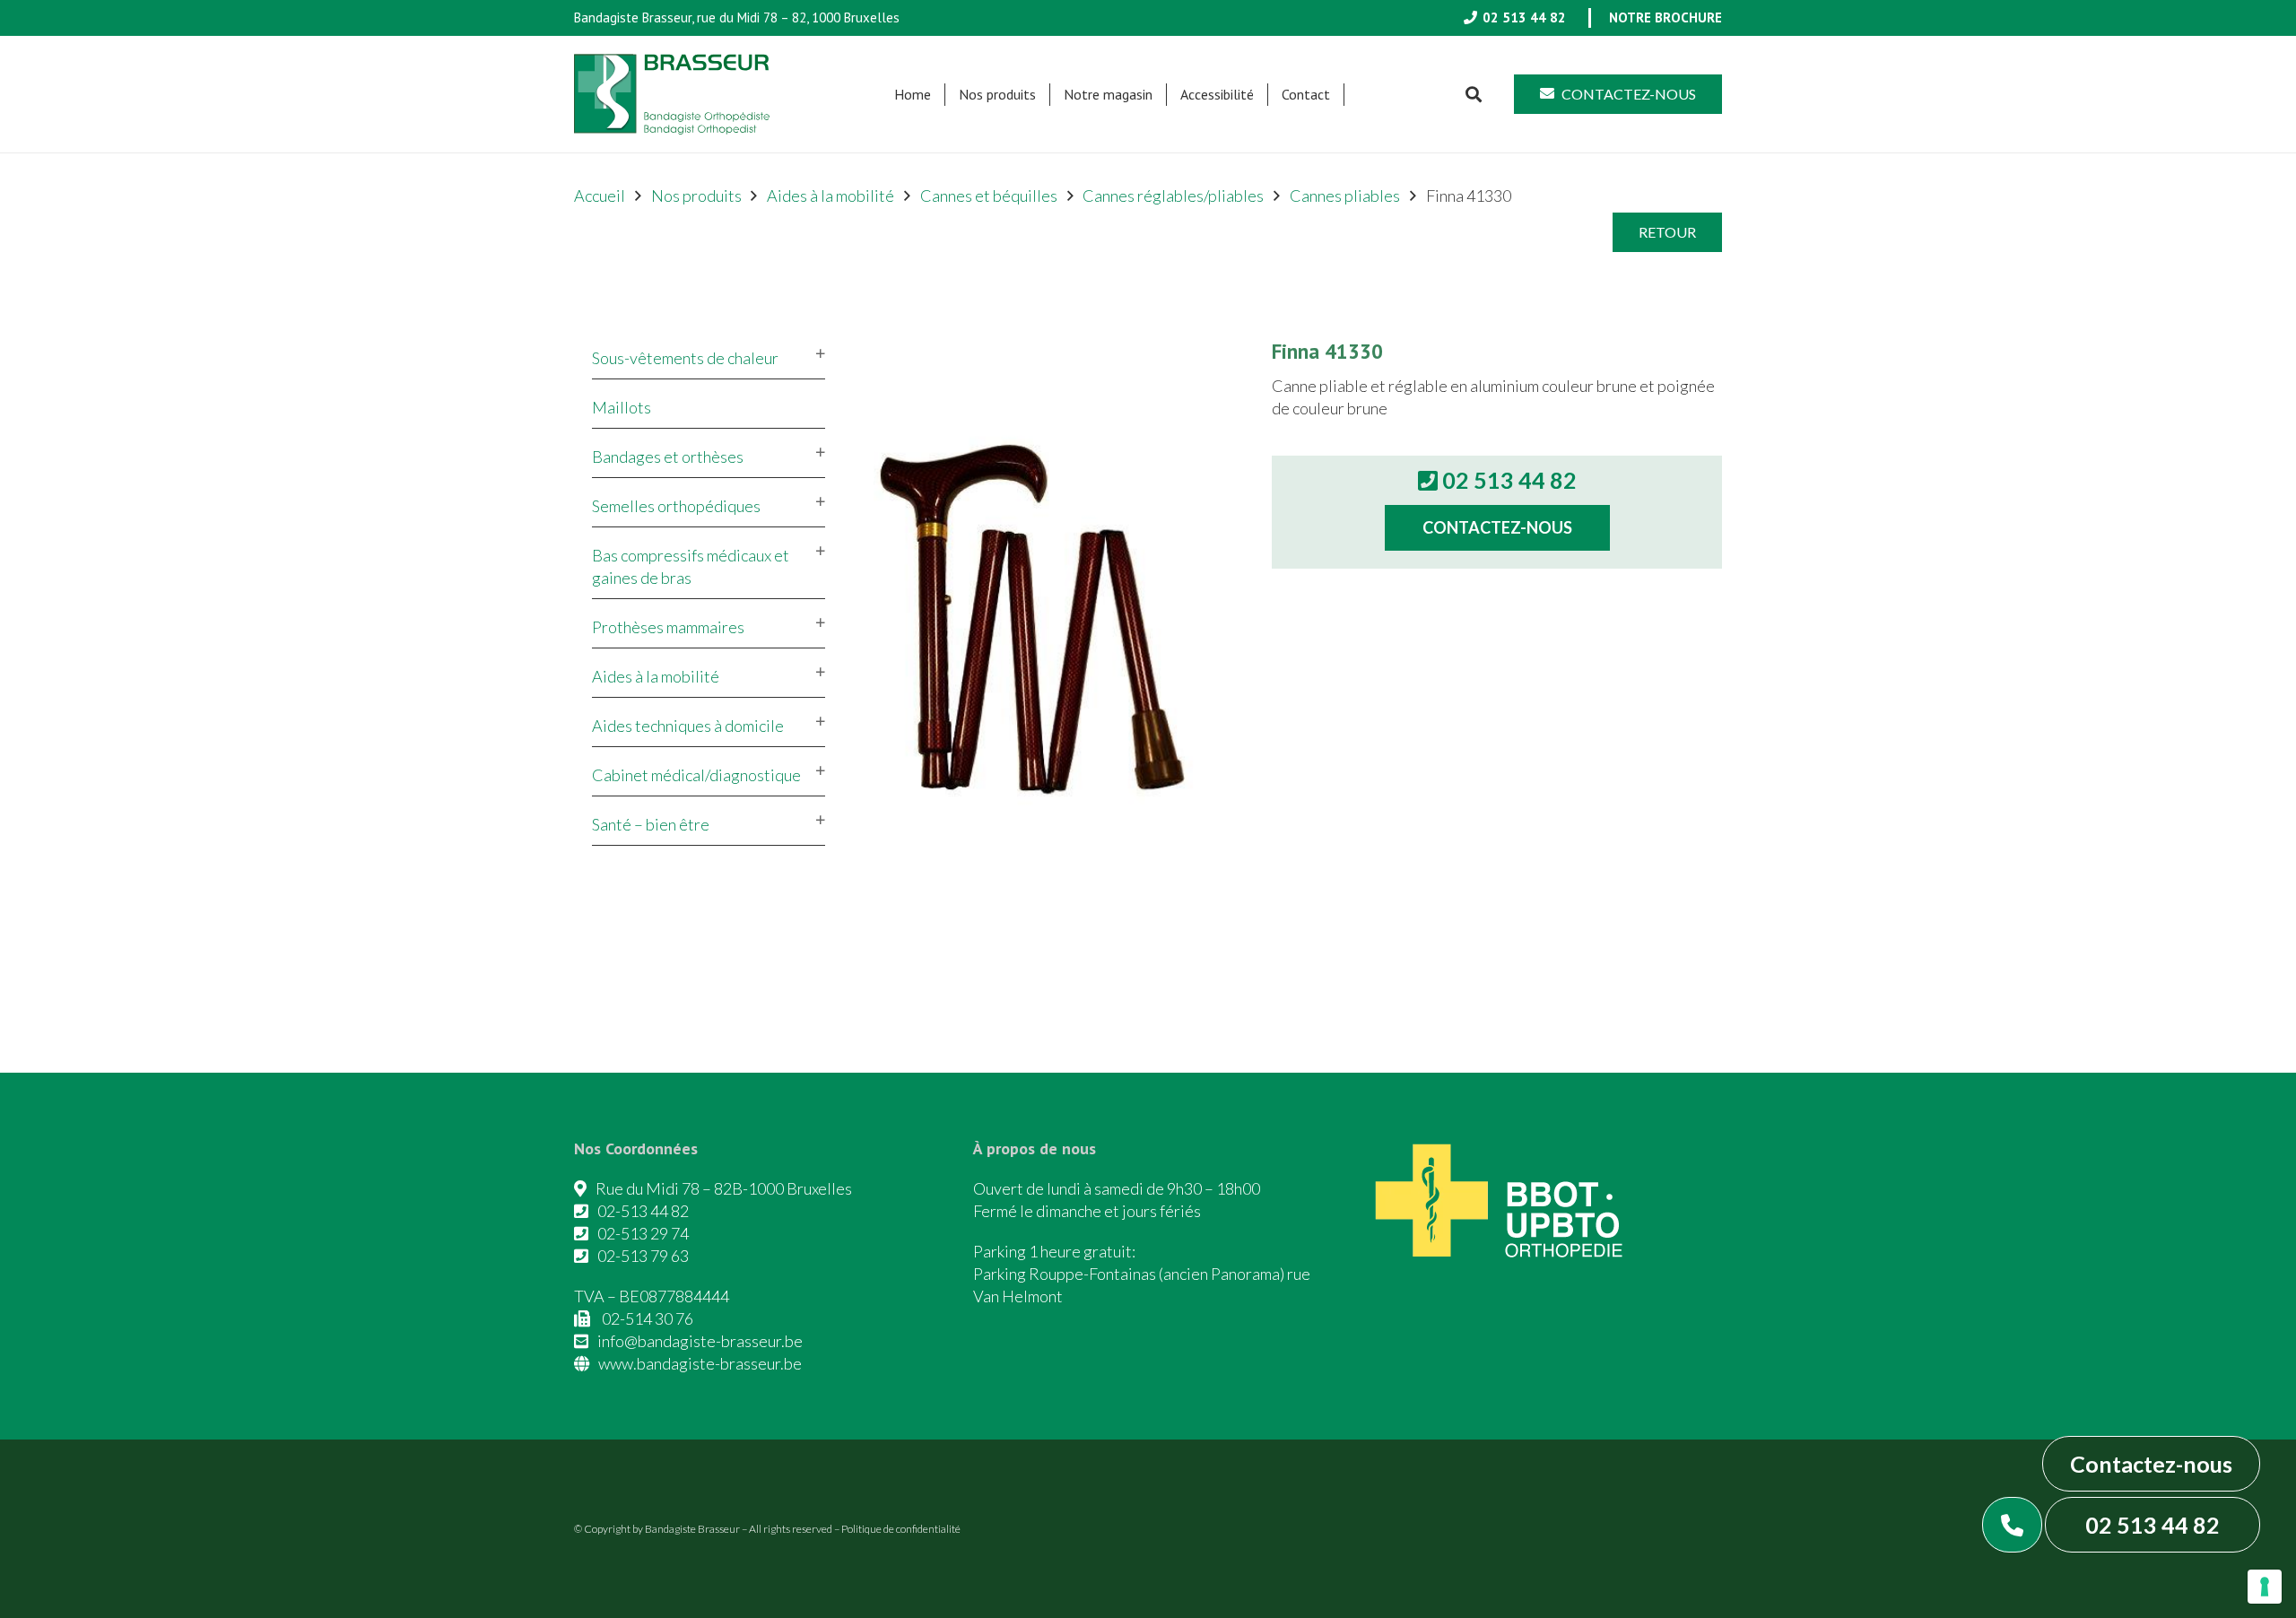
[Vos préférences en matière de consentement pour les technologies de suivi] (2265, 1587)
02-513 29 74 (643, 1233)
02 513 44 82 (2152, 1525)
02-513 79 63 (643, 1256)
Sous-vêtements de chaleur (685, 358)
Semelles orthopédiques (676, 506)
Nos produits (696, 196)
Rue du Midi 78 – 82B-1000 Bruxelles (724, 1188)
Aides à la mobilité (831, 196)
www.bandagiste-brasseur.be (700, 1363)
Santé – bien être (651, 824)
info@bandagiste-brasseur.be (700, 1341)
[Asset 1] (672, 94)
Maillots (622, 407)
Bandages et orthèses (668, 457)
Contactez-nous (2151, 1464)
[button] (1045, 95)
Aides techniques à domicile (688, 726)
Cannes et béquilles (989, 196)
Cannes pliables (1345, 196)
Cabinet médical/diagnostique (696, 775)
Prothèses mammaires (668, 627)
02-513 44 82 (643, 1211)
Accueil (600, 196)
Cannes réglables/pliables (1173, 196)
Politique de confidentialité (901, 1529)
